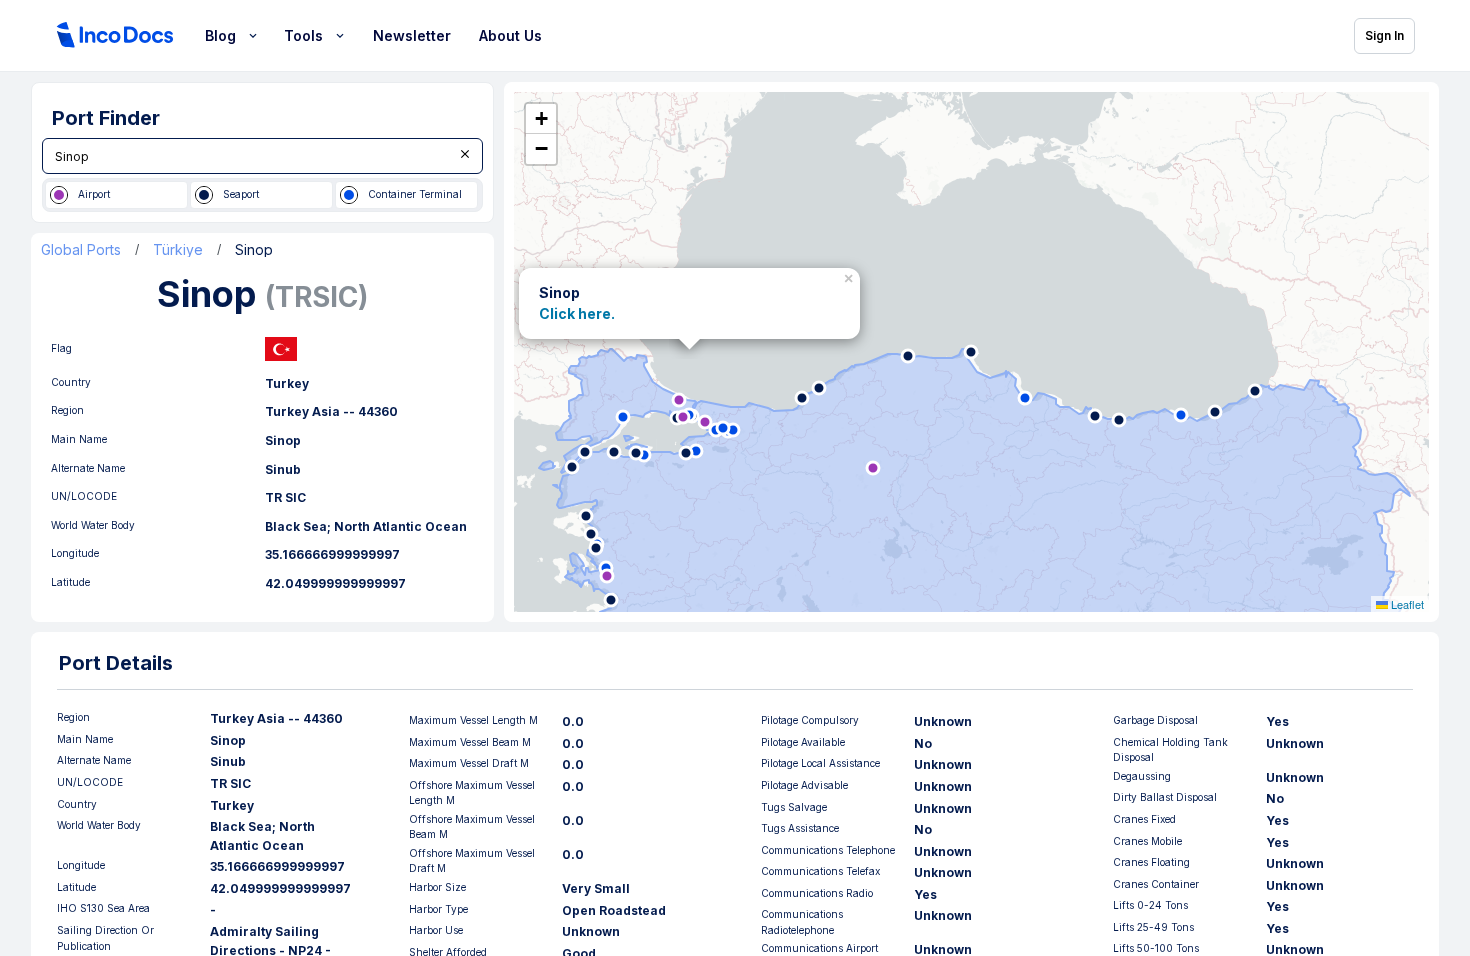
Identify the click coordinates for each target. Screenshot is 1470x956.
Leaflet (1406, 604)
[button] (851, 275)
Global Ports (81, 250)
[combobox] (262, 156)
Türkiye (178, 250)
